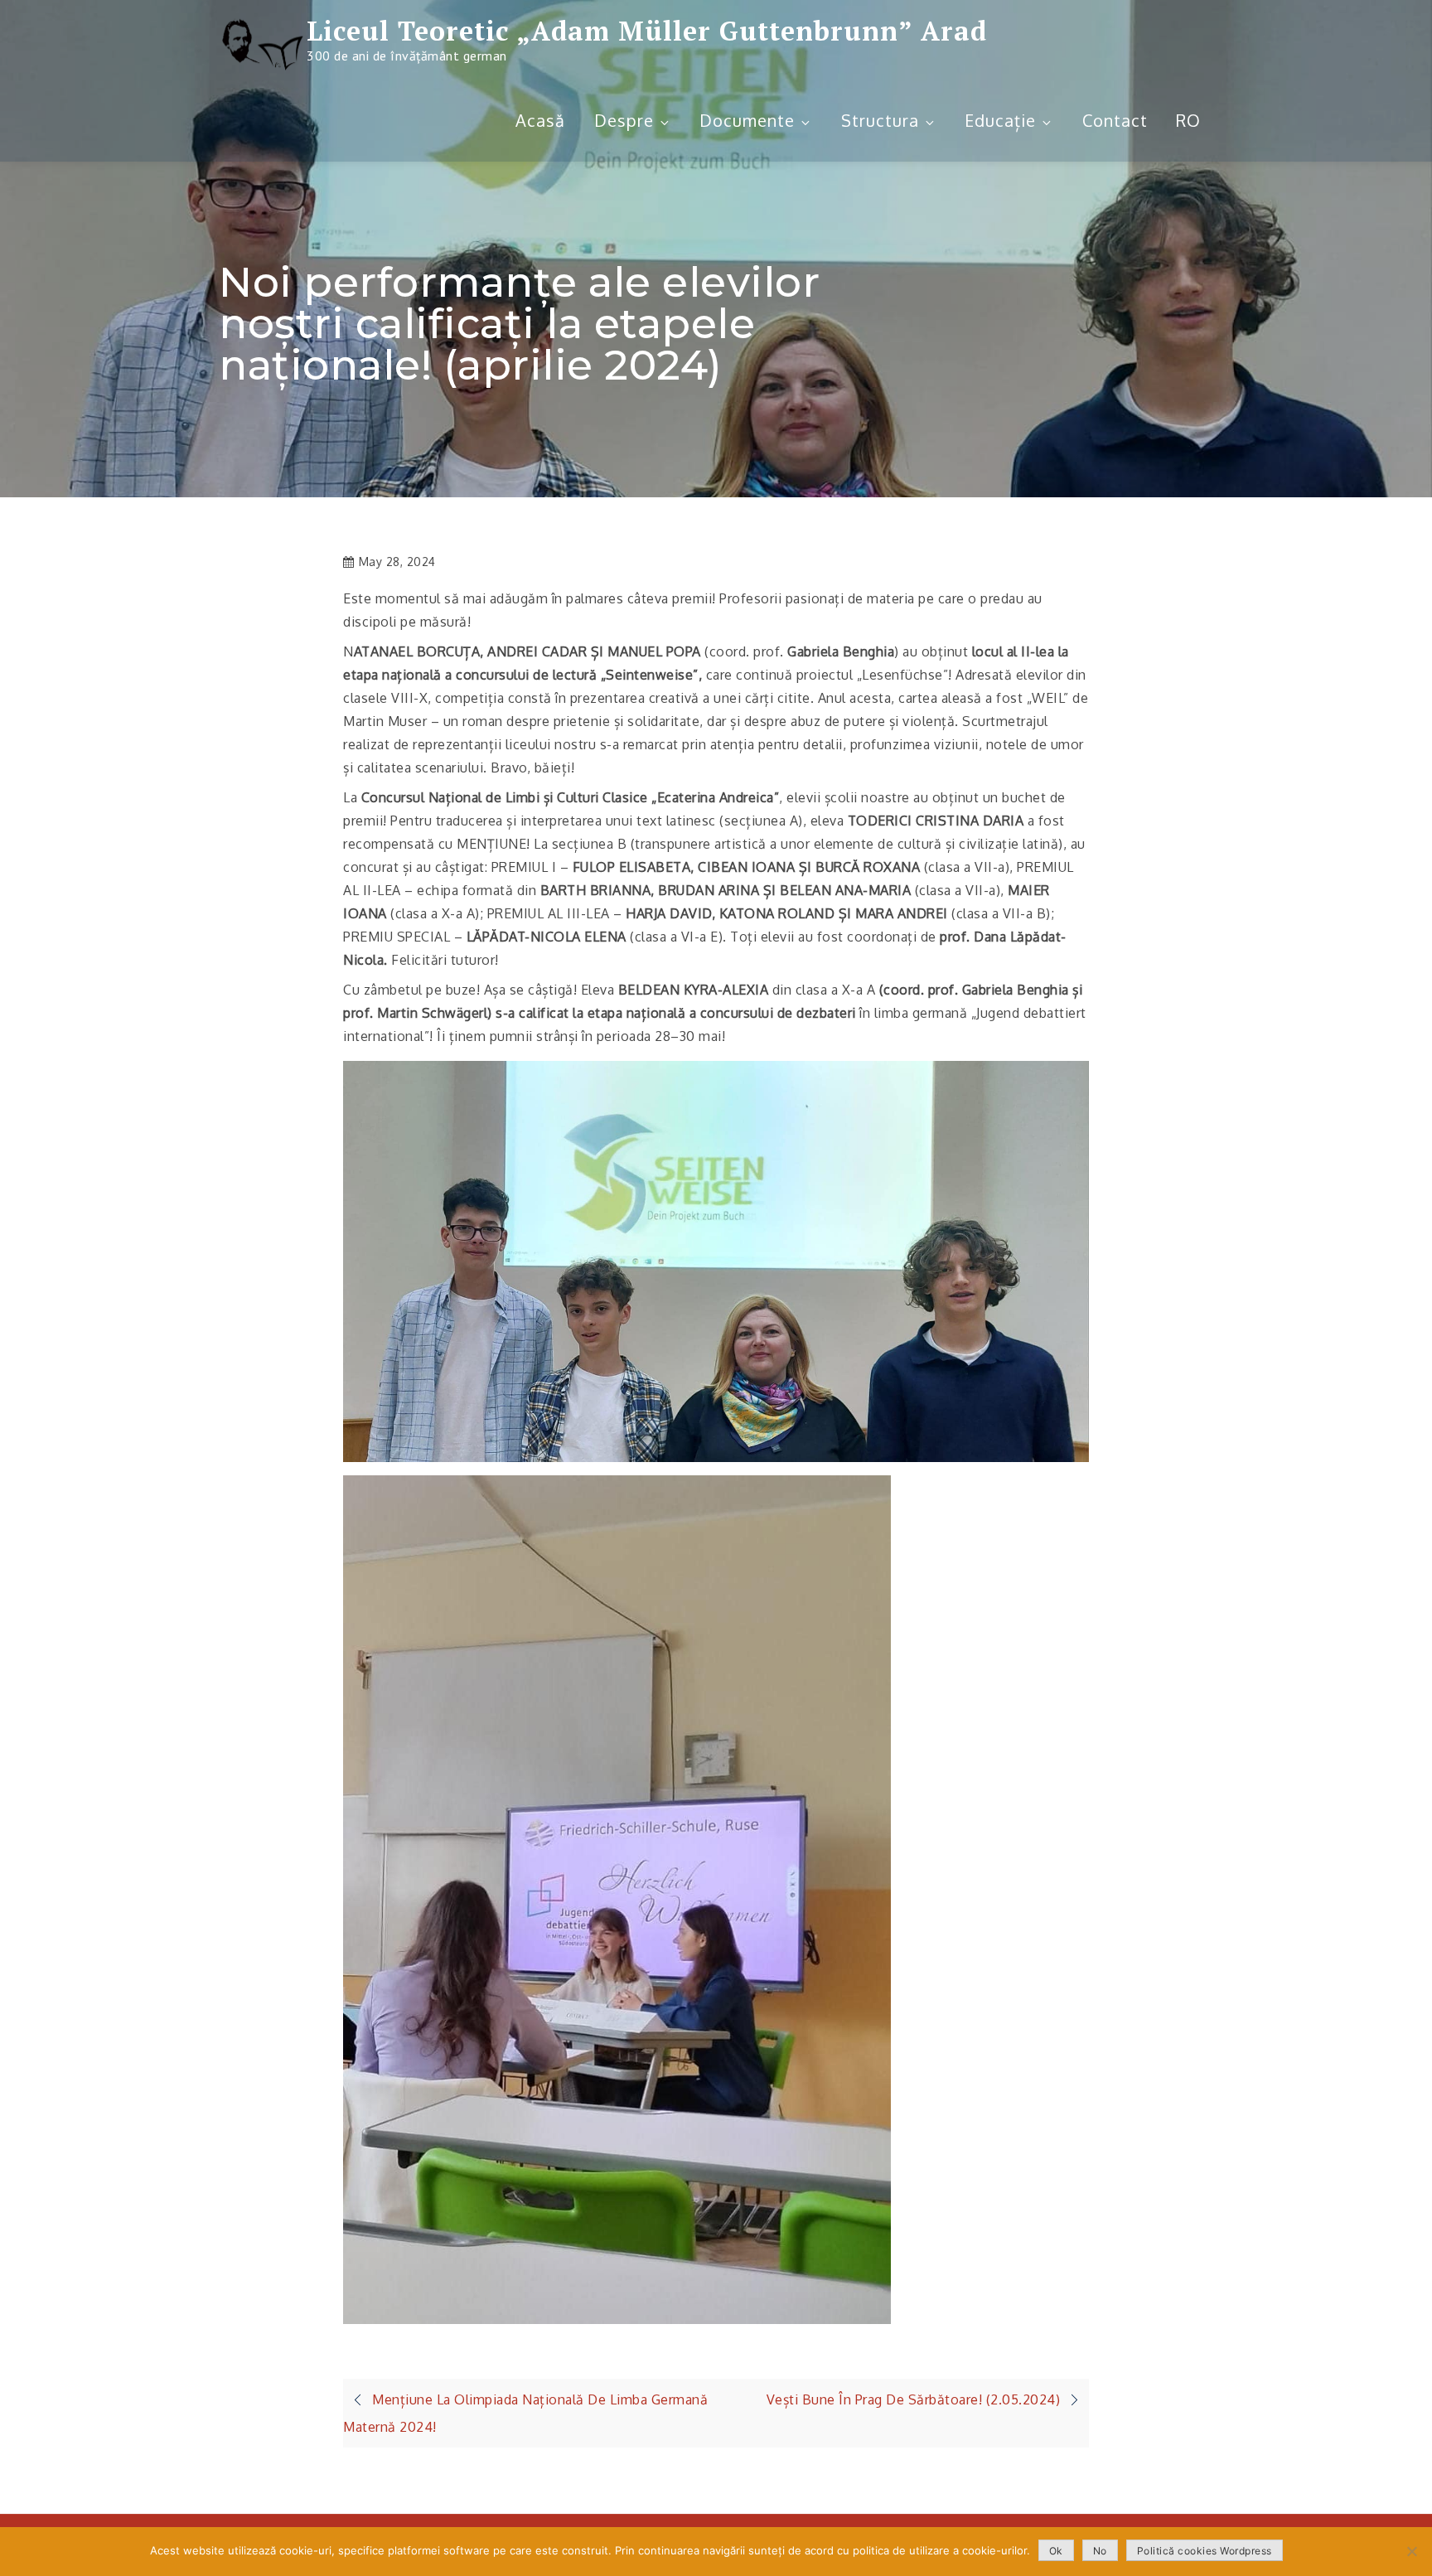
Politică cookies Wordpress (1205, 2551)
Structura (880, 120)
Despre (624, 120)
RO (1188, 120)
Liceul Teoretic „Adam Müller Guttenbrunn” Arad (647, 31)
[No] (1411, 2551)
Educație (1000, 120)
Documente (747, 120)
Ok (1056, 2551)
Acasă (540, 120)
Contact (1115, 120)
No (1100, 2551)
